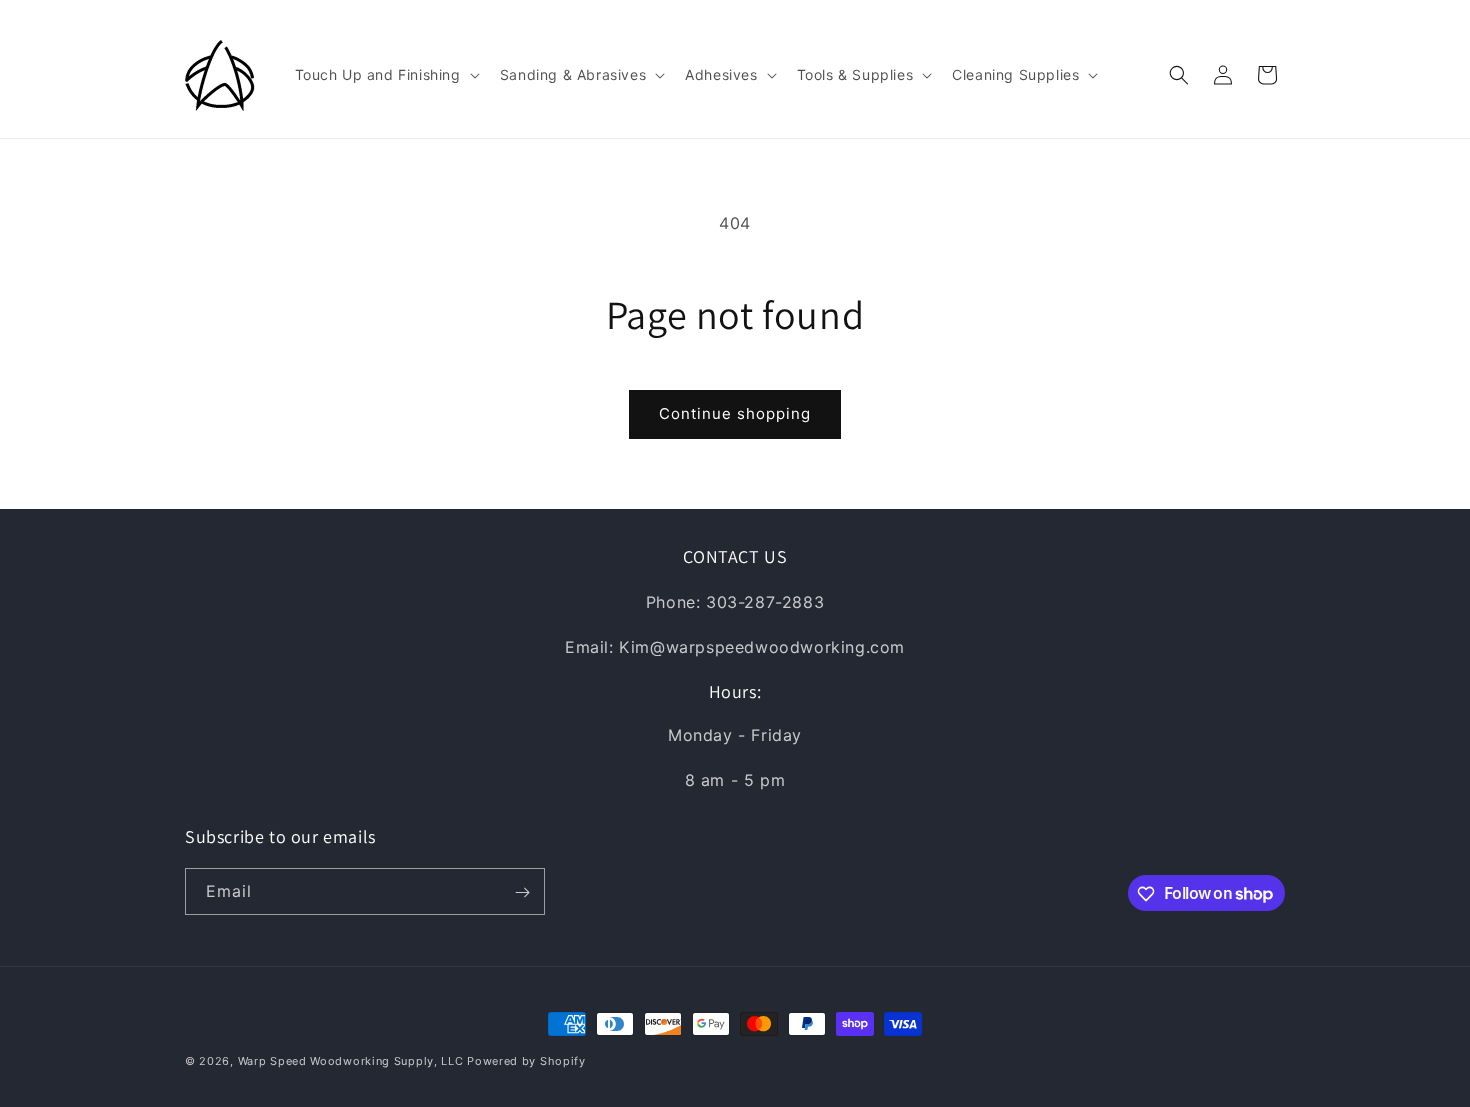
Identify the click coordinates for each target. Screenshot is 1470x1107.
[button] (385, 75)
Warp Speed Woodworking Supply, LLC (351, 1061)
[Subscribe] (522, 892)
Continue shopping (735, 413)
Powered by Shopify (526, 1061)
